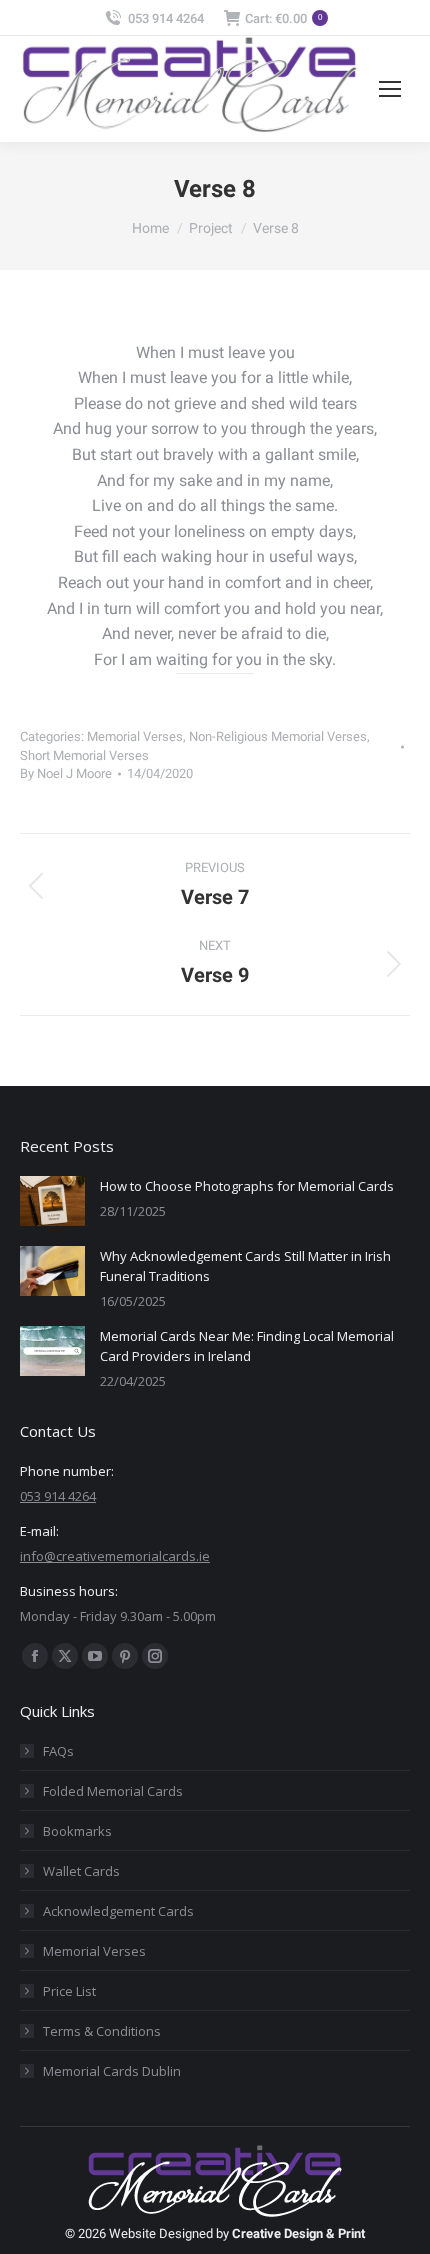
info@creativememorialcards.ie (115, 1556)
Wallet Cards (81, 1871)
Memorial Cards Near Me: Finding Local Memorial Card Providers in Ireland (247, 1346)
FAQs (58, 1751)
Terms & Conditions (102, 2031)
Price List (69, 1991)
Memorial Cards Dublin (112, 2071)
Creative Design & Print (298, 2233)
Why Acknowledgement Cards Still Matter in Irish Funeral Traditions (245, 1266)
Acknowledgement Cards (118, 1911)
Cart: (283, 18)
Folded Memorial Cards (113, 1791)
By (66, 773)
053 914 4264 (166, 18)
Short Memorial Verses (84, 755)
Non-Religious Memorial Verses (278, 736)
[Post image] (52, 1201)
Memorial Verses (135, 736)
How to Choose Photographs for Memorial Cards (247, 1186)
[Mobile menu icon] (390, 89)
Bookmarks (77, 1831)
